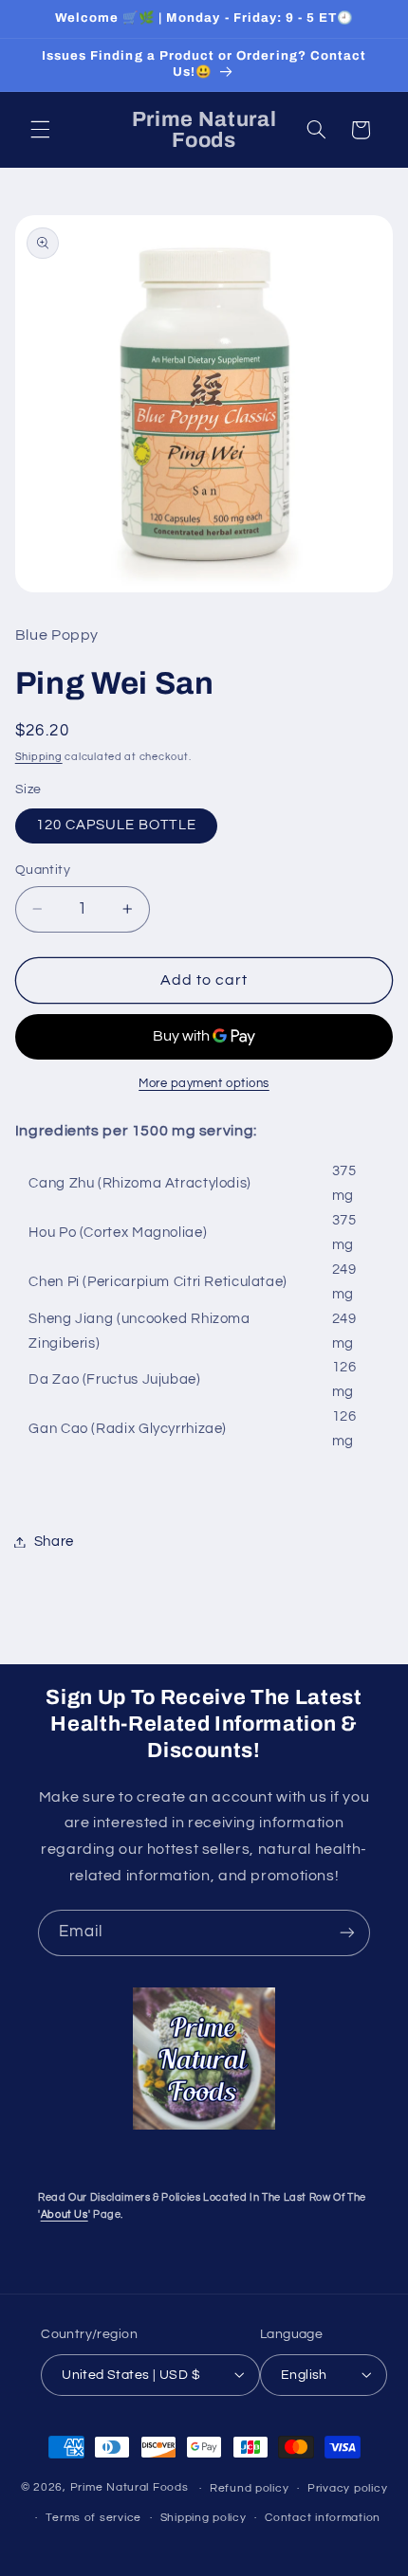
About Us (65, 2214)
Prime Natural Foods (130, 2488)
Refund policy (250, 2488)
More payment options (204, 1084)
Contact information (323, 2518)
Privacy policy (347, 2488)
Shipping (39, 757)
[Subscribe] (347, 1933)
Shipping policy (204, 2518)
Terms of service (93, 2518)
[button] (40, 130)
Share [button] (54, 1542)
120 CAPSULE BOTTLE (116, 825)
